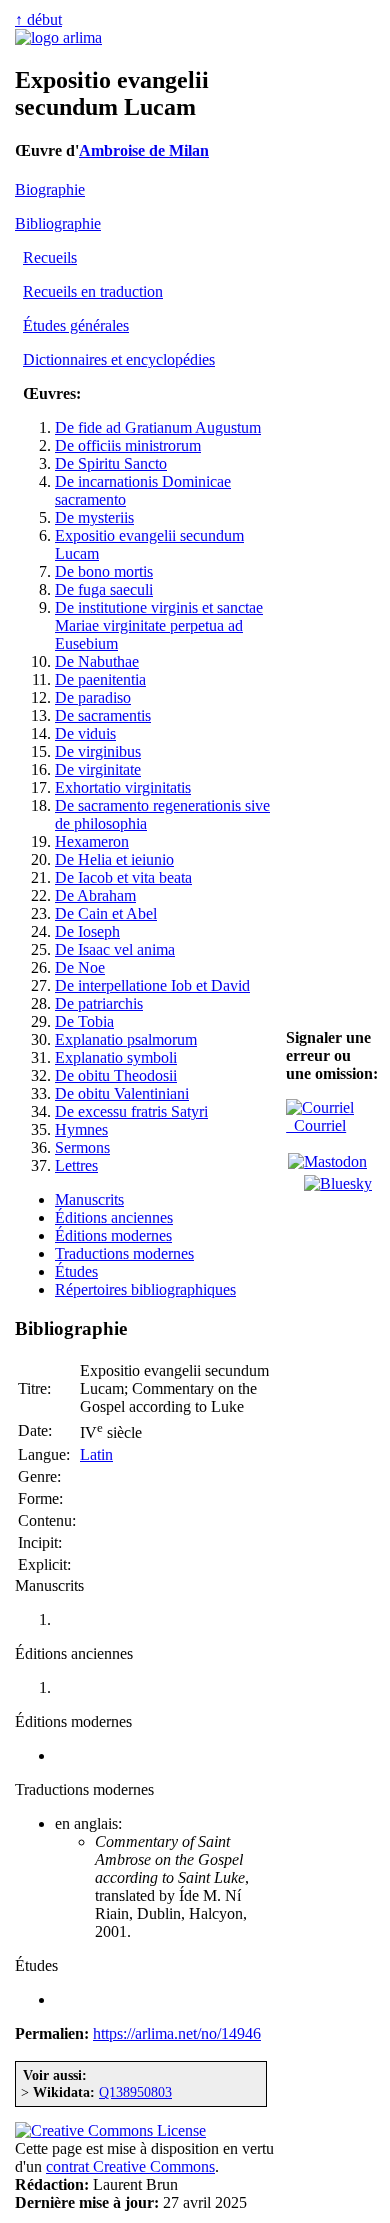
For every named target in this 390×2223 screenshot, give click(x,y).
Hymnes (81, 1129)
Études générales (76, 325)
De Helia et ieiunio (114, 859)
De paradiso (93, 697)
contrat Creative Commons (130, 2166)
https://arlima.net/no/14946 (177, 2033)
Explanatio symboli (116, 1057)
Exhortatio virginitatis (123, 787)
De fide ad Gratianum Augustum (158, 427)
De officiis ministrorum (128, 445)
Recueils (50, 257)
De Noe (80, 967)
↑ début (38, 19)
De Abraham (95, 895)
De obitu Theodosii (116, 1075)
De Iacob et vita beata (123, 877)
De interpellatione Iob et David (152, 985)
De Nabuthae (97, 661)
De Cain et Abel (106, 913)
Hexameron (92, 841)
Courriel (316, 1125)
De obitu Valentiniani (122, 1093)
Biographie (50, 189)
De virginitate (98, 769)
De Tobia (84, 1021)
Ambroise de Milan (144, 150)
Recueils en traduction (93, 291)
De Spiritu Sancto (111, 463)
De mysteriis (94, 517)
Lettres (76, 1165)
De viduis (85, 733)
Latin (96, 1454)
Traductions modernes (124, 1253)
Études (76, 1271)
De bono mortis (104, 571)
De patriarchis (99, 1003)
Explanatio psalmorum (126, 1039)
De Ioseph (87, 931)
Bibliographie (58, 223)
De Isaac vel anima (115, 949)
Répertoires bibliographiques (145, 1289)
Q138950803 (135, 2092)
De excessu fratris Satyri (131, 1111)
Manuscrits (89, 1199)
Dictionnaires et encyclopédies (119, 359)
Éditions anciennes (114, 1217)
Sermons (82, 1147)
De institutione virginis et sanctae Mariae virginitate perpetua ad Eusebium (159, 625)
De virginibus (98, 751)
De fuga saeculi (104, 589)
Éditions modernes (113, 1235)
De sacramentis (103, 715)
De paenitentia (100, 679)
